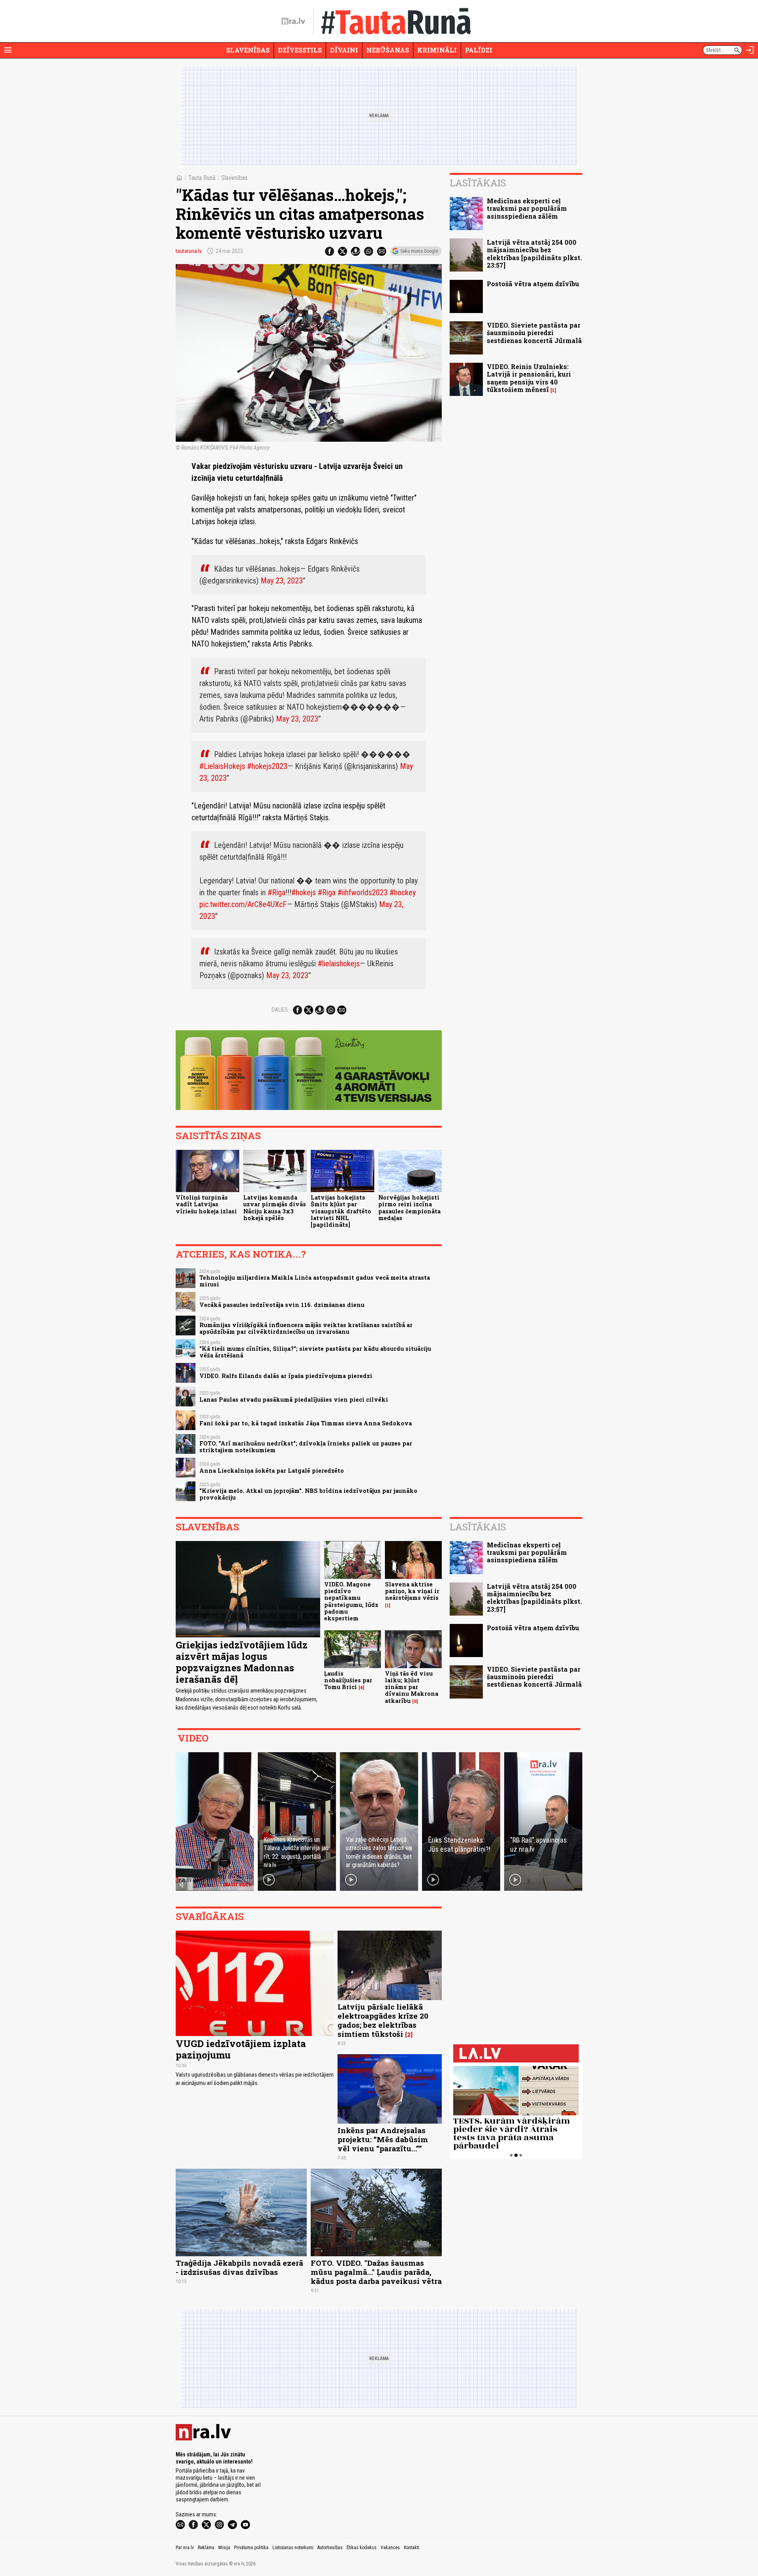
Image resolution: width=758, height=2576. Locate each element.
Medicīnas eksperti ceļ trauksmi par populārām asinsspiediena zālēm (527, 208)
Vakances (390, 2548)
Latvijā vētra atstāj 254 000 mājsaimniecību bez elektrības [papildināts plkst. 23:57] (534, 254)
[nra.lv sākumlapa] (293, 21)
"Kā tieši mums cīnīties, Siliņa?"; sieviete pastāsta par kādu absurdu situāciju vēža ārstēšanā (315, 1352)
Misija (224, 2548)
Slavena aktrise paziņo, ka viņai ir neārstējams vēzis (412, 1591)
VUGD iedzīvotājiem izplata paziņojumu (241, 2049)
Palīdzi (479, 50)
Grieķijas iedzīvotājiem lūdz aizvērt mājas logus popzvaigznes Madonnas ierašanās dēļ (242, 1662)
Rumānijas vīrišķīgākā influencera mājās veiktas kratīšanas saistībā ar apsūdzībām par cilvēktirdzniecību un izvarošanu (306, 1328)
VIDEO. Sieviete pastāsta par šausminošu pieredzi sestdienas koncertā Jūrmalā (534, 333)
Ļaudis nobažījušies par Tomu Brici (348, 1680)
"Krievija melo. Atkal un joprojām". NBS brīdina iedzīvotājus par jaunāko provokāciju (308, 1494)
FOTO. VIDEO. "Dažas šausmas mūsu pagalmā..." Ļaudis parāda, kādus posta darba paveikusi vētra (376, 2272)
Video (193, 1738)
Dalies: (280, 1010)
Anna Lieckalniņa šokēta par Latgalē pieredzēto (272, 1471)
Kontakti (412, 2548)
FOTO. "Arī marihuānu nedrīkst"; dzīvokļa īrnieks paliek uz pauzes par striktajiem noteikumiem (306, 1447)
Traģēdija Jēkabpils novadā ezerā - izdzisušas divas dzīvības (239, 2267)
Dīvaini (344, 50)
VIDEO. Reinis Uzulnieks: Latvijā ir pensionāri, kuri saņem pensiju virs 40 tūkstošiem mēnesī (529, 378)
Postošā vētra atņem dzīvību (533, 284)
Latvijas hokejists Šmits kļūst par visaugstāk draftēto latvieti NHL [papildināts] (341, 1211)
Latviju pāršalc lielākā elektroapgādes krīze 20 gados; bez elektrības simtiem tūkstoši (383, 2020)
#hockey (403, 892)
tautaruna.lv (189, 251)
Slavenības (248, 50)
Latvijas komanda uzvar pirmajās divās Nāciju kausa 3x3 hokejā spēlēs (275, 1208)
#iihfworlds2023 (363, 892)
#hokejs (304, 892)
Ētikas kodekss (362, 2548)
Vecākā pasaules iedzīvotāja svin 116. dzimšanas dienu (282, 1305)
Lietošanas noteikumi (293, 2548)
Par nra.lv (185, 2548)
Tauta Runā (202, 178)
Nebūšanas (388, 50)
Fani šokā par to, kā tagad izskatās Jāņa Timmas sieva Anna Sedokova (306, 1423)
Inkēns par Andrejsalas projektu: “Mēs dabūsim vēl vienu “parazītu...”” (383, 2139)
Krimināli (437, 50)
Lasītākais (478, 183)
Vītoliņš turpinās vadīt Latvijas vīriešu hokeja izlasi (206, 1204)
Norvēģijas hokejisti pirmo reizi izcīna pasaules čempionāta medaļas (409, 1208)
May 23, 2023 (282, 581)
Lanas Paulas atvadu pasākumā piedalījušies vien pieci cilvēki (294, 1400)
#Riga (277, 892)
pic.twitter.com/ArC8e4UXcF (243, 904)
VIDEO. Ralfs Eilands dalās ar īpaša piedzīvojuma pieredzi (286, 1376)
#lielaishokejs (339, 964)
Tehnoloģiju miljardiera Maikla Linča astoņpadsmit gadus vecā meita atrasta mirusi (315, 1281)
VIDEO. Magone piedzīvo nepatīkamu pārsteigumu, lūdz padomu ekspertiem (351, 1601)
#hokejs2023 (267, 766)
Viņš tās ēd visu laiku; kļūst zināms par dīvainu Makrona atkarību (412, 1687)
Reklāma (206, 2548)
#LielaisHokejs (222, 766)
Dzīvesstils (300, 50)
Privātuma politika (251, 2548)
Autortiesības (330, 2548)
